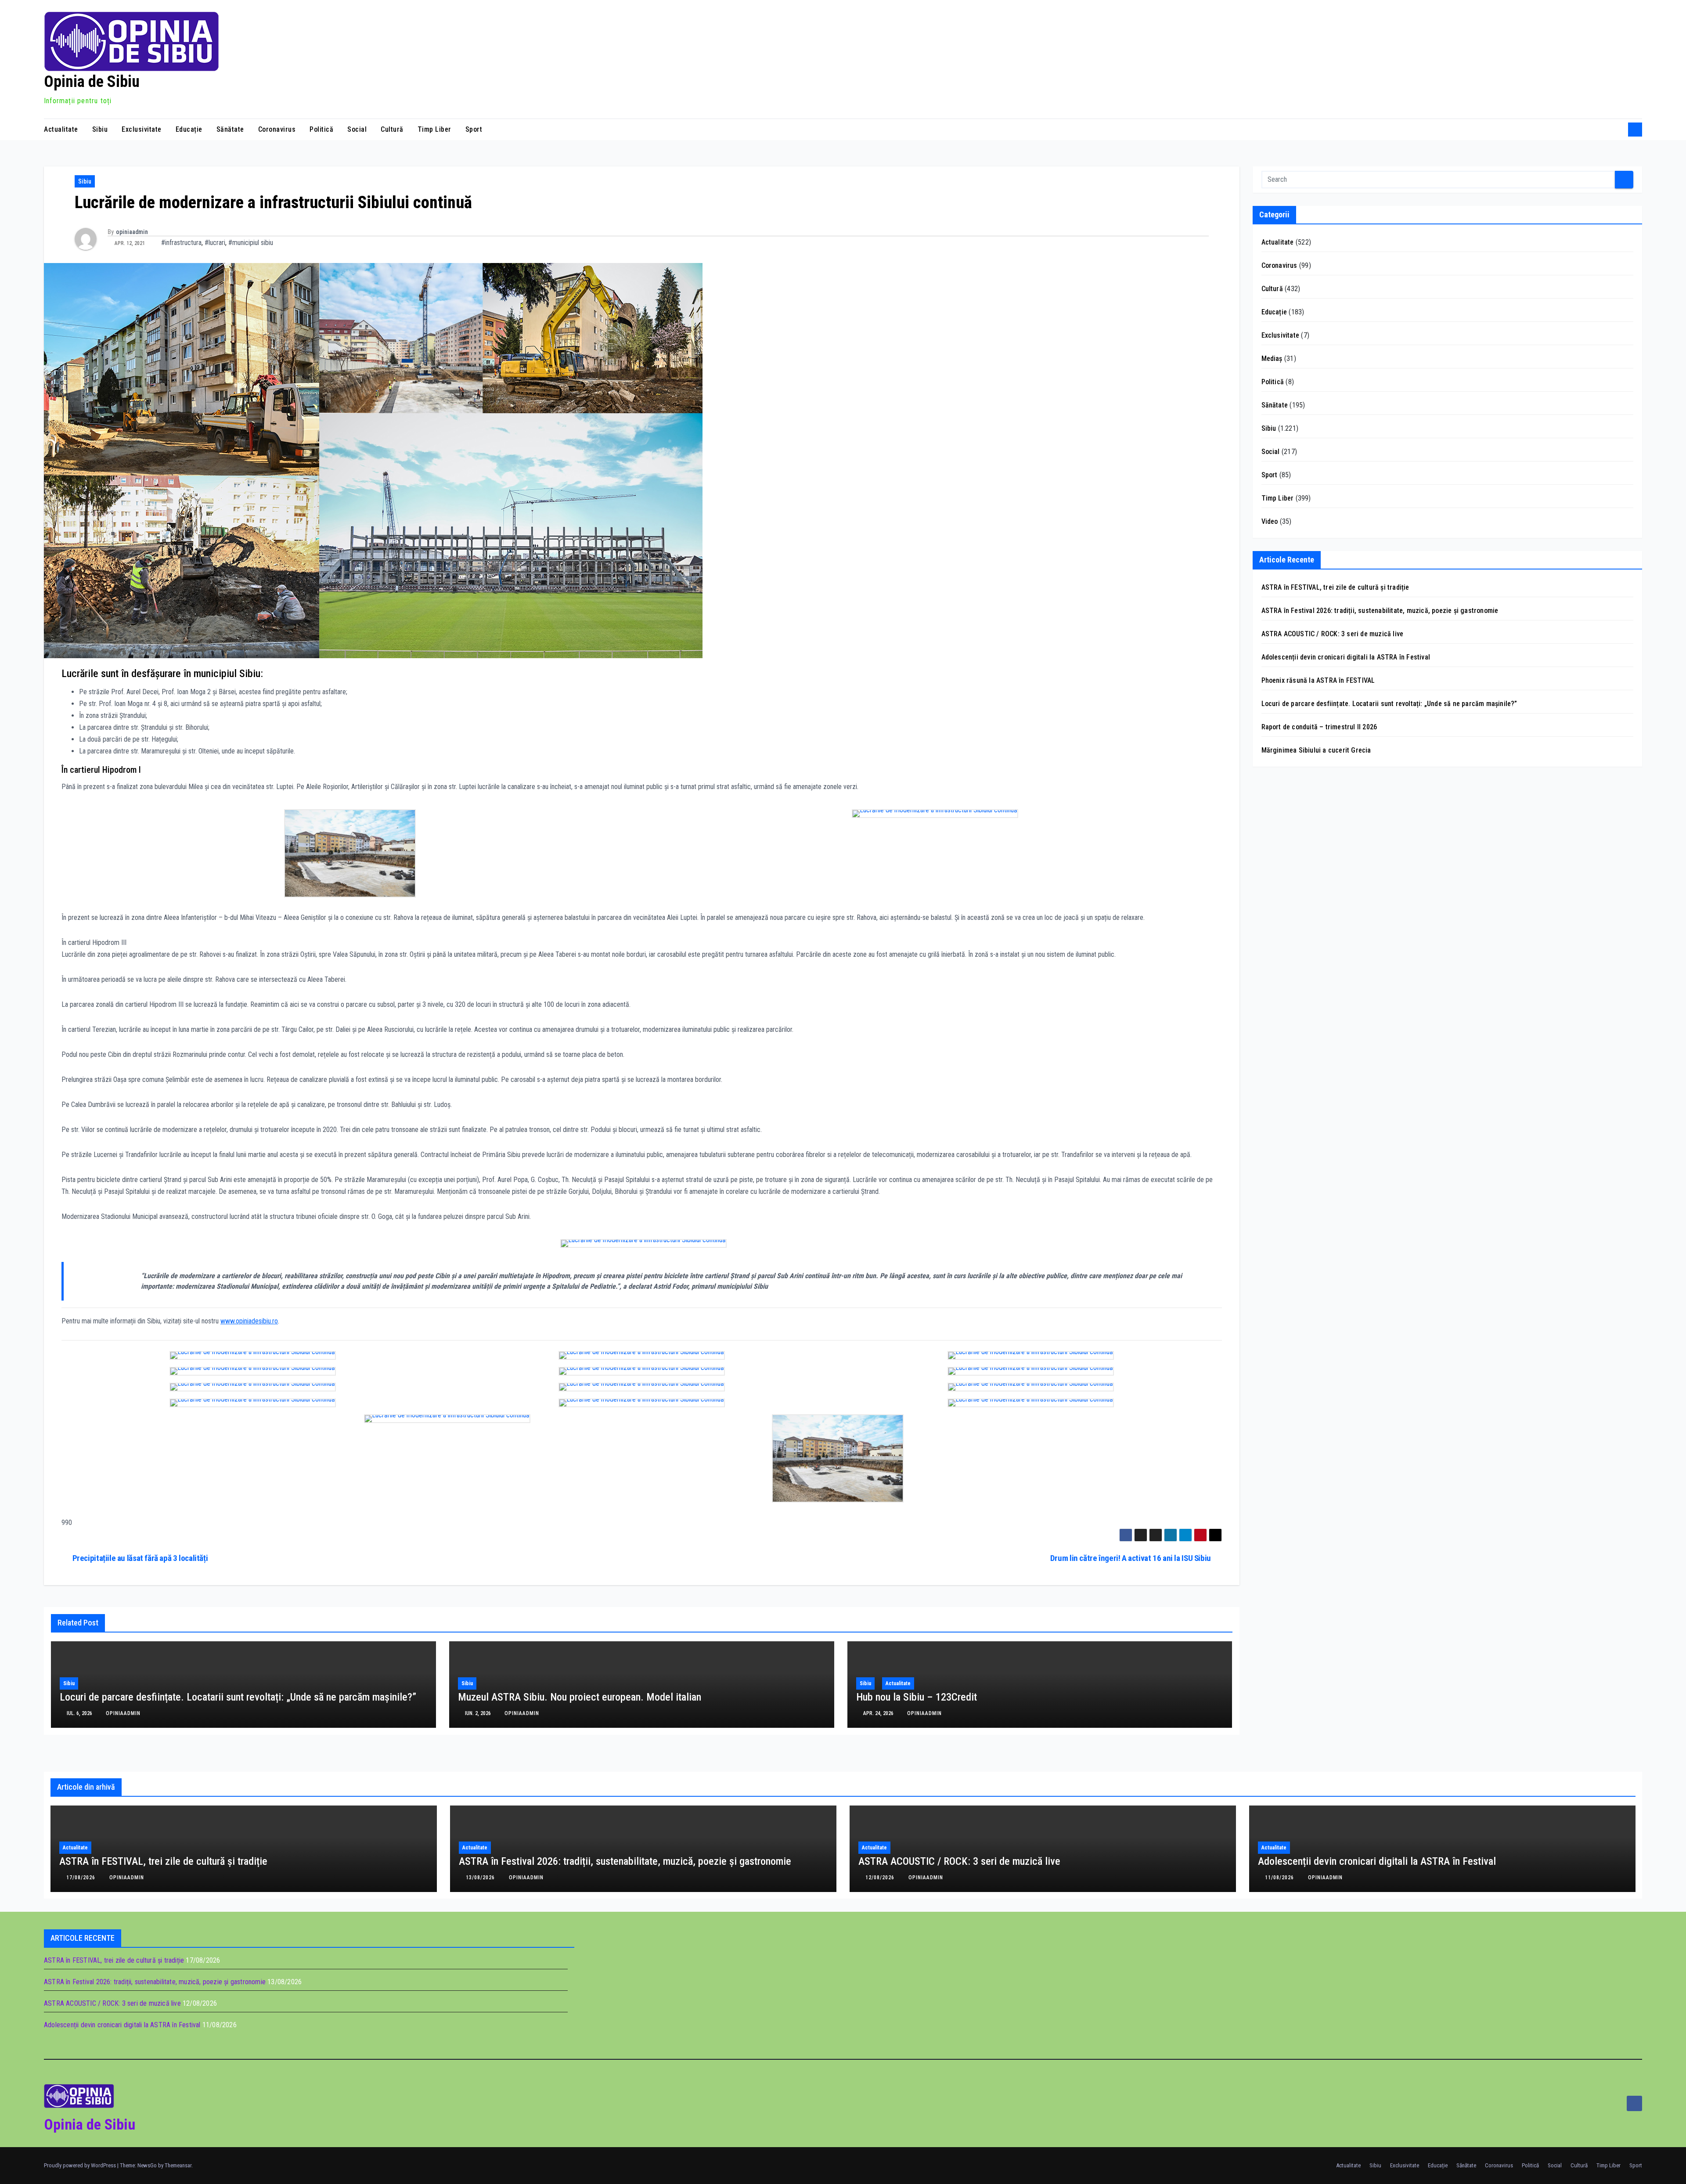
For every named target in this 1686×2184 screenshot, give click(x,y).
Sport (474, 129)
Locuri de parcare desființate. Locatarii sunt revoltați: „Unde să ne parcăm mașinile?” (238, 1697)
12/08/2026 (881, 1878)
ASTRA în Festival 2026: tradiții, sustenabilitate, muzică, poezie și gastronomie (1380, 611)
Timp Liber (434, 129)
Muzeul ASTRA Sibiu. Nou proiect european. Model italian (580, 1697)
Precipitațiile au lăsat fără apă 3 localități (140, 1558)
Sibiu (100, 129)
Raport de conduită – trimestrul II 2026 (1319, 727)
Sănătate (230, 129)
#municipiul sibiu (251, 243)
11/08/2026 (1280, 1878)
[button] (1618, 129)
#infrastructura (181, 243)
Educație (189, 129)
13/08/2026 (481, 1878)
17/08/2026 (82, 1878)
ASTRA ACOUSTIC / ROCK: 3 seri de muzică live (1333, 634)
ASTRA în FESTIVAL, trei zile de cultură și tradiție (1335, 587)
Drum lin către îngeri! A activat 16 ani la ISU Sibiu (1131, 1558)
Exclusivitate (142, 129)
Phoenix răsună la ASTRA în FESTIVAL (1318, 680)
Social (357, 129)
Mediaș (1272, 359)
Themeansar (178, 2165)
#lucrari (215, 243)
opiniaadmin (132, 232)
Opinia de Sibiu (92, 82)
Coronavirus (277, 129)
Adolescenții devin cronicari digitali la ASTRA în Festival (1346, 657)
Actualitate (61, 129)
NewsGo (147, 2165)
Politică (321, 129)
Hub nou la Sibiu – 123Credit (917, 1697)
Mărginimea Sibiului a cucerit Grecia (1316, 750)
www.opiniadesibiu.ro (249, 1321)
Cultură (392, 129)
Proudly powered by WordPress (81, 2165)
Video (1270, 521)
